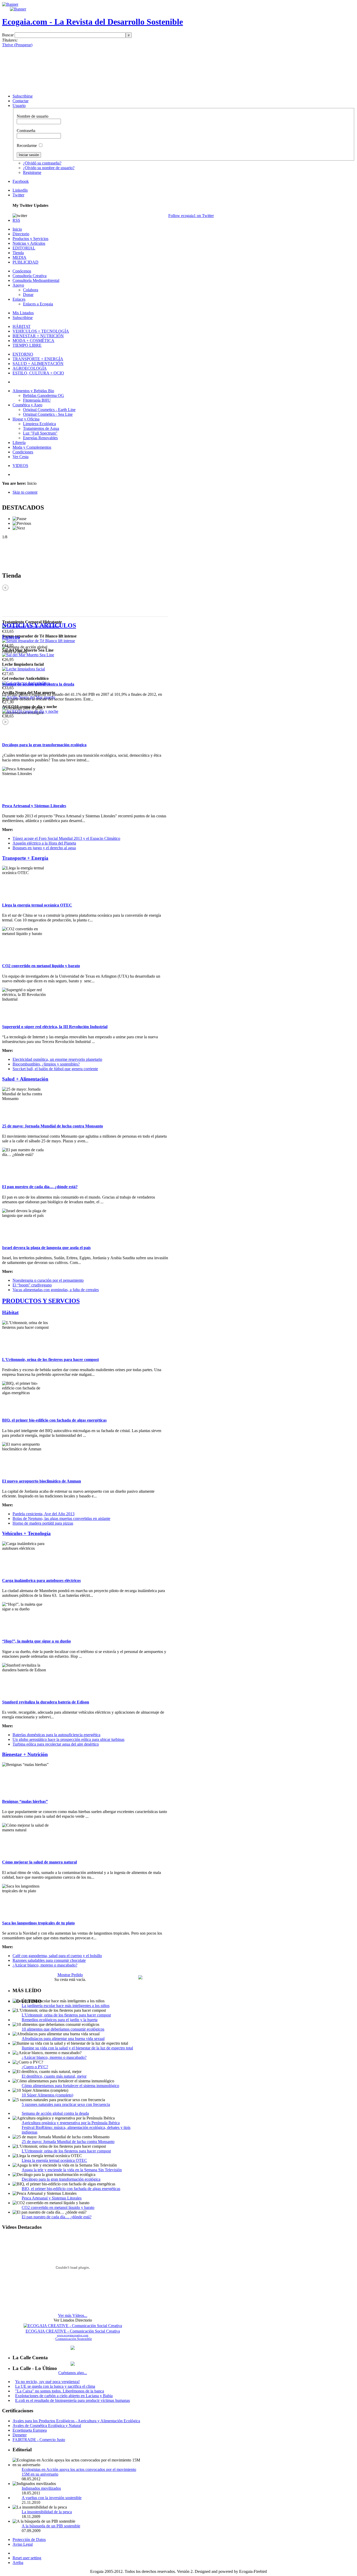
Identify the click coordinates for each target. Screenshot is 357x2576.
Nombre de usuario (33, 116)
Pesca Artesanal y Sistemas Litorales (34, 806)
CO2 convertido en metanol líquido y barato (41, 966)
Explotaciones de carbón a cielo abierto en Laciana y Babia (64, 2396)
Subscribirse (23, 96)
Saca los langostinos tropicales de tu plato (38, 1923)
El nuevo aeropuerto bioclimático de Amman (42, 1481)
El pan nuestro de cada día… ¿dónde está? (40, 1187)
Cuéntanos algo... (73, 2373)
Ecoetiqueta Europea (30, 2430)
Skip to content (25, 492)
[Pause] (19, 519)
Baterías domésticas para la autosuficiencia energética (56, 1735)
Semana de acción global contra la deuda (38, 684)
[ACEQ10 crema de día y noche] (30, 711)
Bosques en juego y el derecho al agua (44, 848)
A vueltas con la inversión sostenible (52, 2498)
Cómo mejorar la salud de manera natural (39, 1862)
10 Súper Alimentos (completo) (47, 2095)
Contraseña (26, 131)
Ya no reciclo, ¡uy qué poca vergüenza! (47, 2382)
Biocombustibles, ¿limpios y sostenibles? (46, 1064)
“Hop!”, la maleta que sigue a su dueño (36, 1641)
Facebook (21, 181)
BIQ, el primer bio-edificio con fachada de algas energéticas (54, 1420)
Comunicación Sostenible (74, 2339)
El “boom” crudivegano (32, 1285)
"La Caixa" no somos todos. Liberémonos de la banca (60, 2391)
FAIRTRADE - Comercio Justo (39, 2440)
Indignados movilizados (41, 2488)
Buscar (8, 35)
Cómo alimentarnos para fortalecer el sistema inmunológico (70, 2086)
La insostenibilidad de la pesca (47, 2512)
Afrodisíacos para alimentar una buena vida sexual (63, 2039)
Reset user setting (27, 2558)
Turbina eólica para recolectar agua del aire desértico (56, 1744)
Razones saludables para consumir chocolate (49, 1960)
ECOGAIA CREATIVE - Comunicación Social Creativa (73, 2331)
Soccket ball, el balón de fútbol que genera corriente (55, 1069)
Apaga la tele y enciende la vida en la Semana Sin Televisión (72, 2170)
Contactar (21, 101)
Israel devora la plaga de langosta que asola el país (46, 1248)
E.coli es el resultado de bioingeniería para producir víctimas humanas (73, 2400)
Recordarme (27, 146)
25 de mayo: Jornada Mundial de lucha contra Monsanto (53, 1126)
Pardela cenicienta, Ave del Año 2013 (44, 1514)
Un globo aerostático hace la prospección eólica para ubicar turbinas (68, 1739)
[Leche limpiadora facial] (24, 669)
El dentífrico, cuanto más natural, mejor (54, 2076)
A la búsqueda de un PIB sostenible (51, 2526)
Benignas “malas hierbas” (25, 1801)
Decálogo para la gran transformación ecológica (44, 745)
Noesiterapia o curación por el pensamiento (48, 1280)
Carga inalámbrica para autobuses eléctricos (41, 1580)
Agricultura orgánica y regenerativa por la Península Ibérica (71, 2123)
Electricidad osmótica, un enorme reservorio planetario (57, 1059)
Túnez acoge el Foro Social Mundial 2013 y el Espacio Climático (66, 838)
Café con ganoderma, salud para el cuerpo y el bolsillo (57, 1956)
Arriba (18, 2563)
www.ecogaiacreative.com (73, 2335)
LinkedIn (20, 190)
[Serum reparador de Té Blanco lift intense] (39, 641)
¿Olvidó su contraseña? (42, 163)
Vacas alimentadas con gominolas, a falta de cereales (56, 1290)
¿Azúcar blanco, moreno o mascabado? (45, 1965)
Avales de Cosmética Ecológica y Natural (47, 2426)
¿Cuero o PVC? (35, 2067)
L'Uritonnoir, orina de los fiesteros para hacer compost (50, 1360)
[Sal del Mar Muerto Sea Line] (28, 655)
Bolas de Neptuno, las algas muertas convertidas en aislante (61, 1518)
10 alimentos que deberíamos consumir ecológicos (63, 2029)
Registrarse (32, 172)
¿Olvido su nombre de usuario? (49, 168)
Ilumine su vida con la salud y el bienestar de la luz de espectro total (77, 2048)
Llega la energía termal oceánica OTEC (37, 905)
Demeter (20, 2435)
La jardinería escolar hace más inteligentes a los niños (66, 2006)
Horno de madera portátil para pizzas (43, 1523)
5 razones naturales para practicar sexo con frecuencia (66, 2104)
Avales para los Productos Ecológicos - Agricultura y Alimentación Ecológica (76, 2421)
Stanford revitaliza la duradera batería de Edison (46, 1702)
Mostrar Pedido (70, 1975)
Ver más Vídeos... (73, 2315)
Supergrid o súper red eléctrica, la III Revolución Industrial (55, 1027)
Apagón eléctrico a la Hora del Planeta (44, 843)
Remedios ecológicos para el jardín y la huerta (60, 2020)
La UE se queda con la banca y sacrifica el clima (55, 2386)
